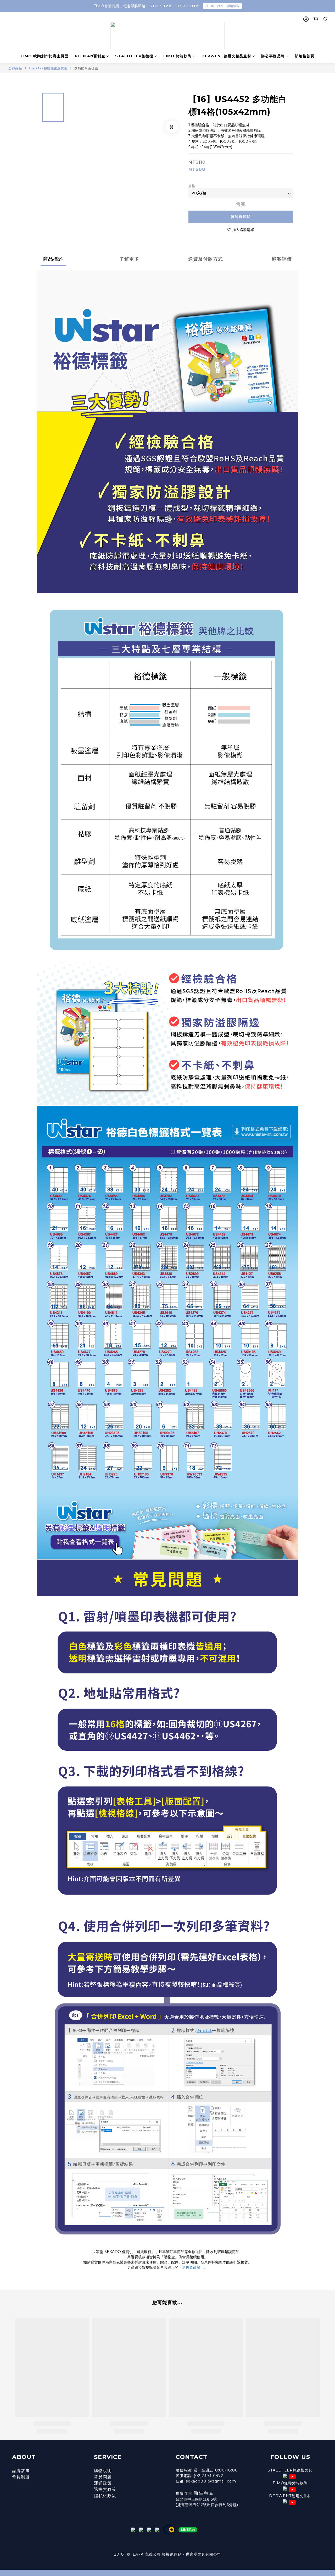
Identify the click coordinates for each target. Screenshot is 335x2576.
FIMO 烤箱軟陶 (177, 56)
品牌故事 (21, 2471)
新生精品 (204, 2493)
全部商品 (15, 68)
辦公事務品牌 (273, 56)
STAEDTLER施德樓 (134, 56)
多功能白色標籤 (86, 68)
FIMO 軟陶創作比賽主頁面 (45, 56)
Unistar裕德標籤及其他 (48, 68)
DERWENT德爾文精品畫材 (226, 56)
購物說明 (103, 2471)
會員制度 (21, 2477)
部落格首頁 (305, 56)
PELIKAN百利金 (90, 56)
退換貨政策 (191, 2267)
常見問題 (103, 2477)
